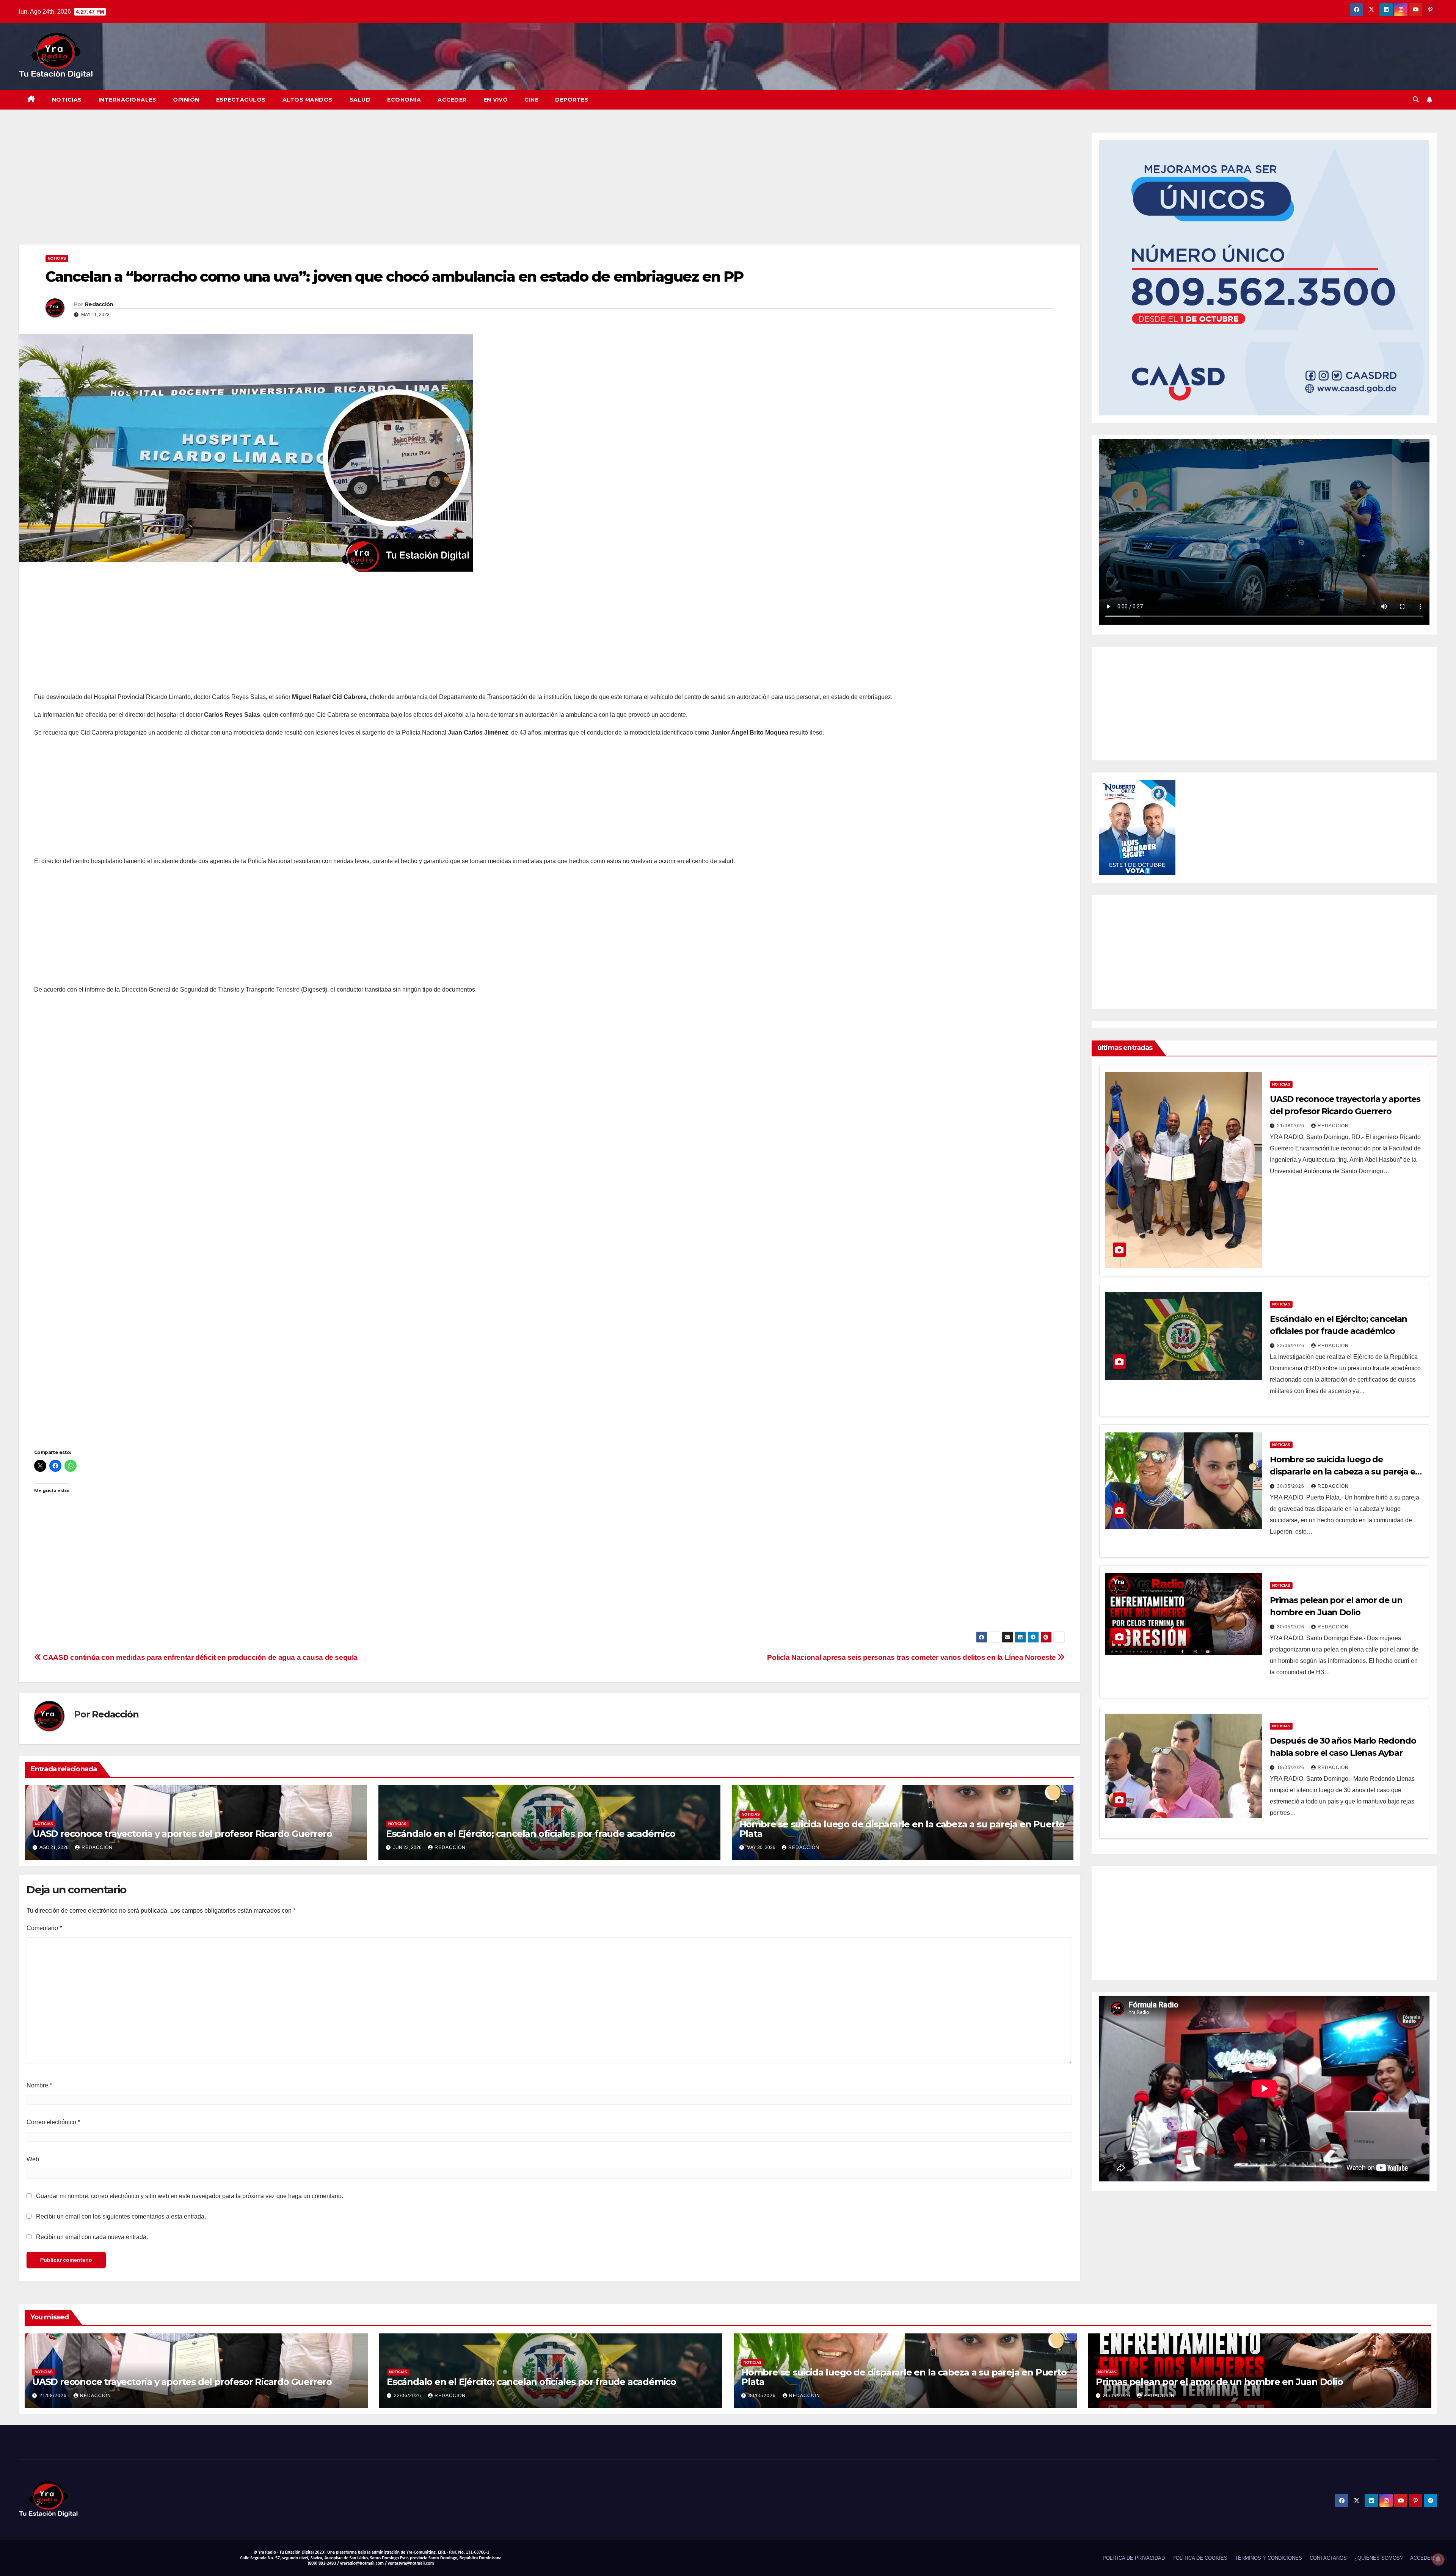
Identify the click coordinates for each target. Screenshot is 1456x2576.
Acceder (452, 100)
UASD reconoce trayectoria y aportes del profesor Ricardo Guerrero (182, 1834)
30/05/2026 (1291, 1486)
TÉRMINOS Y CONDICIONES (1269, 2558)
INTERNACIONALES (128, 100)
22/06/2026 (1291, 1346)
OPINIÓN (186, 100)
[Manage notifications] (1438, 2559)
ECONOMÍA (404, 100)
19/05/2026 (1291, 1767)
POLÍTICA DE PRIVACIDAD (1134, 2558)
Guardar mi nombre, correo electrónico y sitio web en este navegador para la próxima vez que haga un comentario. (190, 2196)
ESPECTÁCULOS (241, 100)
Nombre (39, 2085)
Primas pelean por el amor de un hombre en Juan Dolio (1219, 2382)
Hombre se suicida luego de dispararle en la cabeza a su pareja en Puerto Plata (902, 1829)
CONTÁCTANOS (1328, 2558)
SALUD (360, 100)
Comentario (44, 1928)
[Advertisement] (246, 188)
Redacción (99, 304)
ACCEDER (1422, 2558)
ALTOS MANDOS (308, 100)
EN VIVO (496, 100)
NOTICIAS (67, 100)
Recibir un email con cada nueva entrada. (92, 2237)
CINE (531, 100)
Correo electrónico (53, 2122)
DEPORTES (572, 100)
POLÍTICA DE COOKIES (1200, 2558)
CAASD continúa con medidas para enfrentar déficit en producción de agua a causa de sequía (199, 1657)
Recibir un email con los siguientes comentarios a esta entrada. (121, 2216)
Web (33, 2159)
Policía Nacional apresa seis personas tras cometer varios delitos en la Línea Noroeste (912, 1657)
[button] (1416, 99)
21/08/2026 (1291, 1126)
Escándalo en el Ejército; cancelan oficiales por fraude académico (531, 1834)
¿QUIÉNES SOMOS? (1378, 2558)
